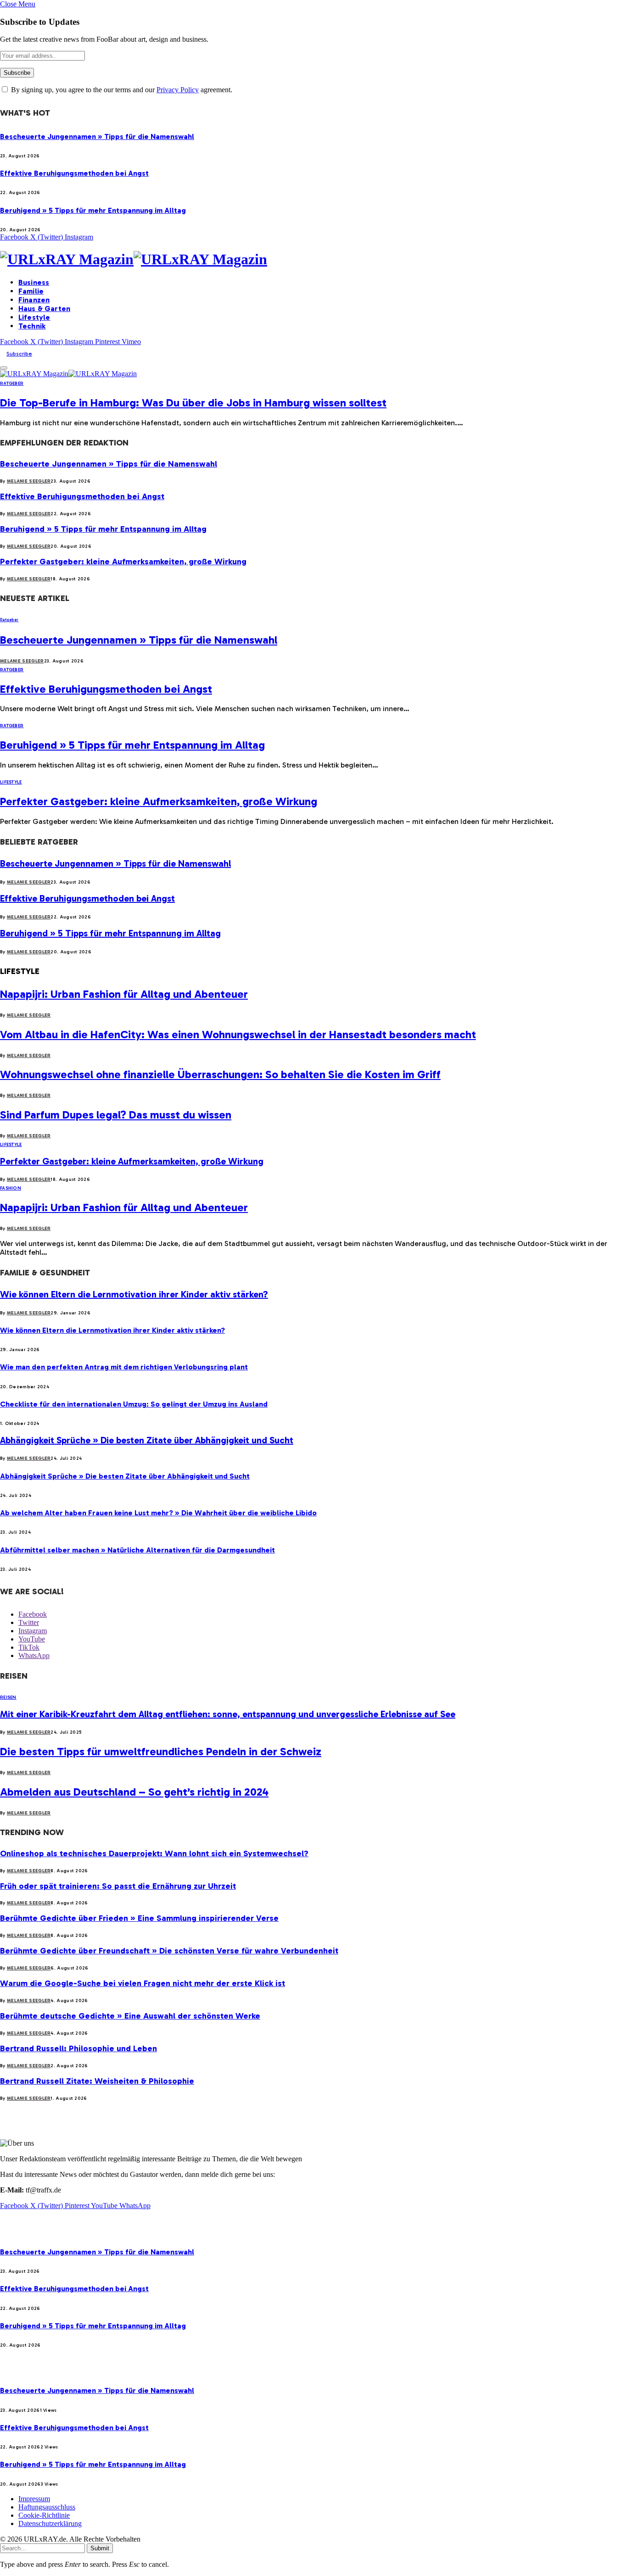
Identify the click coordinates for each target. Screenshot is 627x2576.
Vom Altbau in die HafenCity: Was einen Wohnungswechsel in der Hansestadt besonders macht (238, 1034)
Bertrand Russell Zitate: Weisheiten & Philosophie (97, 2081)
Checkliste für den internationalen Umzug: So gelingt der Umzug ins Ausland (134, 1404)
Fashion (11, 1188)
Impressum (34, 2499)
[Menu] (4, 368)
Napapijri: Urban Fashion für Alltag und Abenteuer (124, 994)
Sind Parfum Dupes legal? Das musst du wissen (116, 1115)
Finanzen (34, 300)
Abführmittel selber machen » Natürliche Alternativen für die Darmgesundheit (137, 1550)
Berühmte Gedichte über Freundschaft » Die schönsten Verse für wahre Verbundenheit (169, 1951)
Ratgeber (12, 384)
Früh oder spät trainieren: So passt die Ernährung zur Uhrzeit (118, 1886)
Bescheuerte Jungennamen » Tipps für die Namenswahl (97, 136)
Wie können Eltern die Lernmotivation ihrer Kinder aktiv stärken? (134, 1294)
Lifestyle (34, 317)
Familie (31, 291)
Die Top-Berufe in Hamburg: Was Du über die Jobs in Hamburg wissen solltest (193, 403)
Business (34, 282)
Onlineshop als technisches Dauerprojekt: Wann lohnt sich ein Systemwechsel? (154, 1853)
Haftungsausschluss (47, 2507)
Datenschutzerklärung (50, 2523)
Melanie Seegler (29, 481)
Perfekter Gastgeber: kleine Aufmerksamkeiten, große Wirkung (123, 562)
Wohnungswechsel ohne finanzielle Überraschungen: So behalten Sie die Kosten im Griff (220, 1074)
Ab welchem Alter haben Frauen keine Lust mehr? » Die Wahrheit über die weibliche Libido (158, 1513)
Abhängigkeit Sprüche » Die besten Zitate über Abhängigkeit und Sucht (147, 1440)
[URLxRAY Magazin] (313, 259)
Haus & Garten (44, 309)
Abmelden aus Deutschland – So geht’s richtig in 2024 (134, 1792)
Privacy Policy (178, 90)
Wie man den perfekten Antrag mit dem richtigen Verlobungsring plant (124, 1367)
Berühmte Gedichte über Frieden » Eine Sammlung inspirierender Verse (139, 1918)
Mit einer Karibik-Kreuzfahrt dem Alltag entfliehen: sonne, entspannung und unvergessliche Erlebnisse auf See (228, 1714)
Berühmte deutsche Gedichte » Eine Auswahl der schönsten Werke (130, 2016)
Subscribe (19, 354)
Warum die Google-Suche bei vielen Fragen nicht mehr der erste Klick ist (143, 1983)
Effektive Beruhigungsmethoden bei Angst (74, 173)
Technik (32, 326)
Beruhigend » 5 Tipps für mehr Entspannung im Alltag (93, 210)
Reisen (8, 1697)
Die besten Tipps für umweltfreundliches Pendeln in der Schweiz (161, 1751)
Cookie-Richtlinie (44, 2515)
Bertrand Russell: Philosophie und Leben (78, 2048)
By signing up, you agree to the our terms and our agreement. (121, 90)
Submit (100, 2548)
